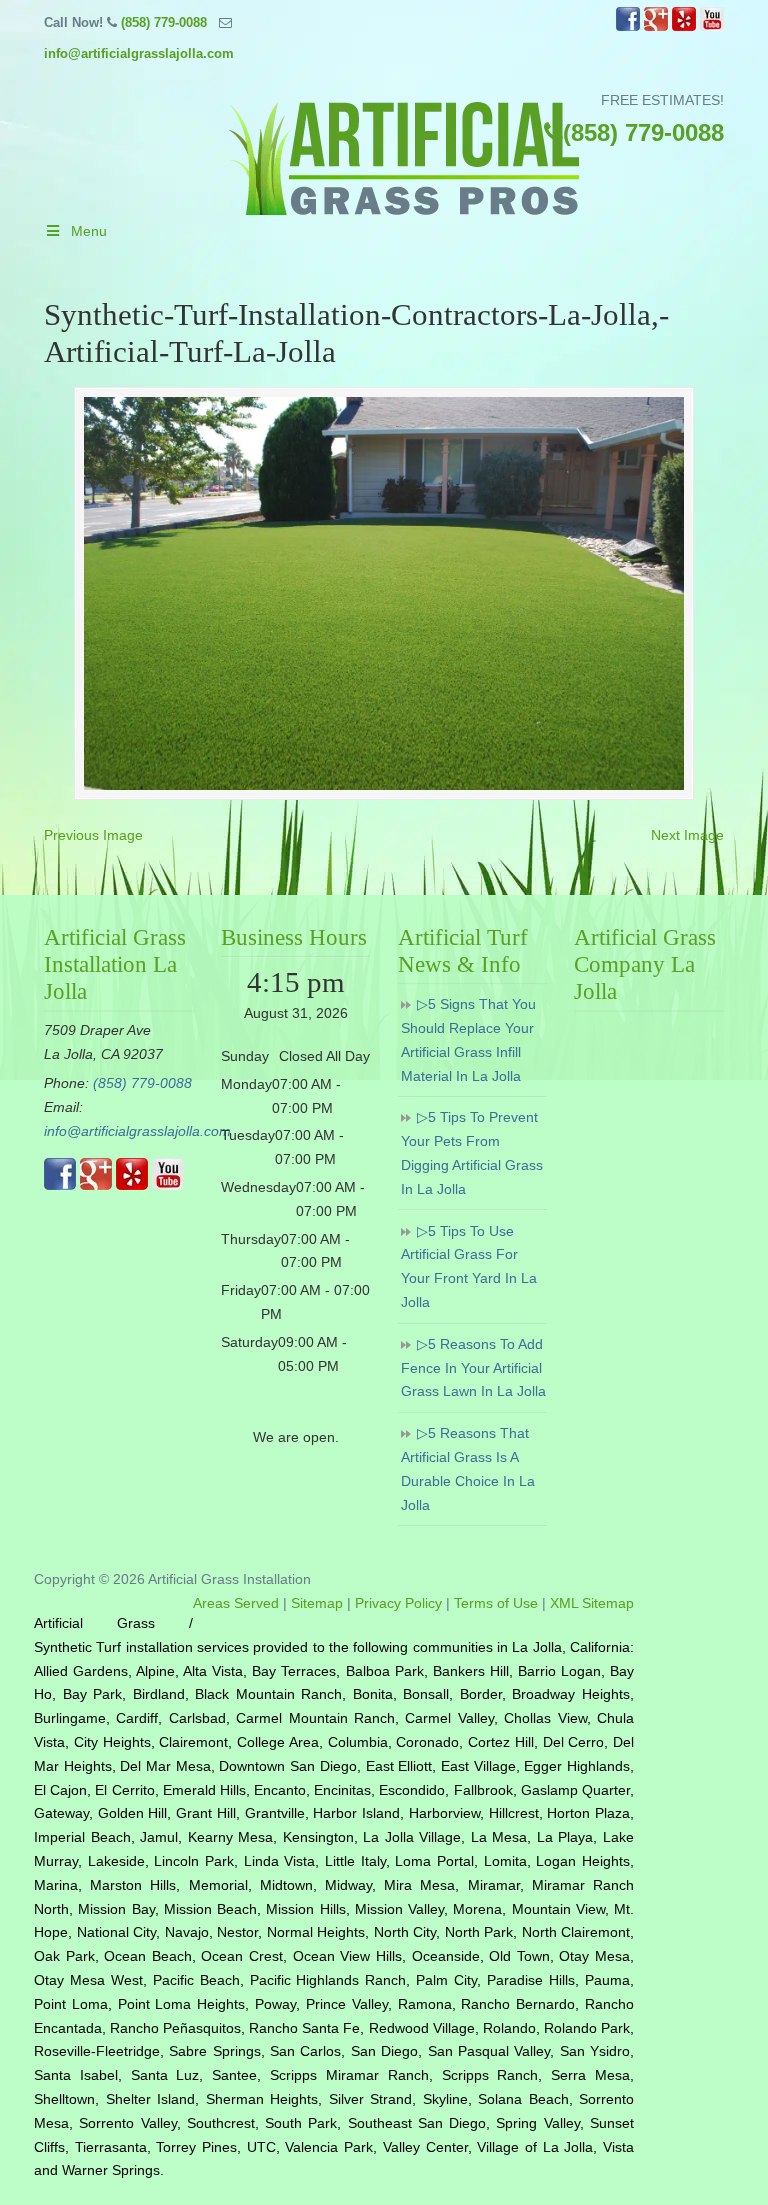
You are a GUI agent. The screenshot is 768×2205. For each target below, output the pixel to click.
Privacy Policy (398, 1603)
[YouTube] (712, 26)
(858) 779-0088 (164, 22)
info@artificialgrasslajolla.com (139, 53)
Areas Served (236, 1603)
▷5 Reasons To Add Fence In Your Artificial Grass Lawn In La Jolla (473, 1368)
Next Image (687, 835)
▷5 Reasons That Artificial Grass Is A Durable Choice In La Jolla (468, 1468)
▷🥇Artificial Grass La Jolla (404, 158)
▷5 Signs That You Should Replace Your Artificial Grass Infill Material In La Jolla (468, 1039)
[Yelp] (684, 26)
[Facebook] (628, 26)
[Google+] (656, 26)
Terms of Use (496, 1603)
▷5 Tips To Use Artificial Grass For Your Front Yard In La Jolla (469, 1266)
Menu (89, 231)
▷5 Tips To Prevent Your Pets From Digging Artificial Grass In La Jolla (472, 1152)
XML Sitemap (592, 1603)
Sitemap (317, 1603)
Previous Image (93, 835)
